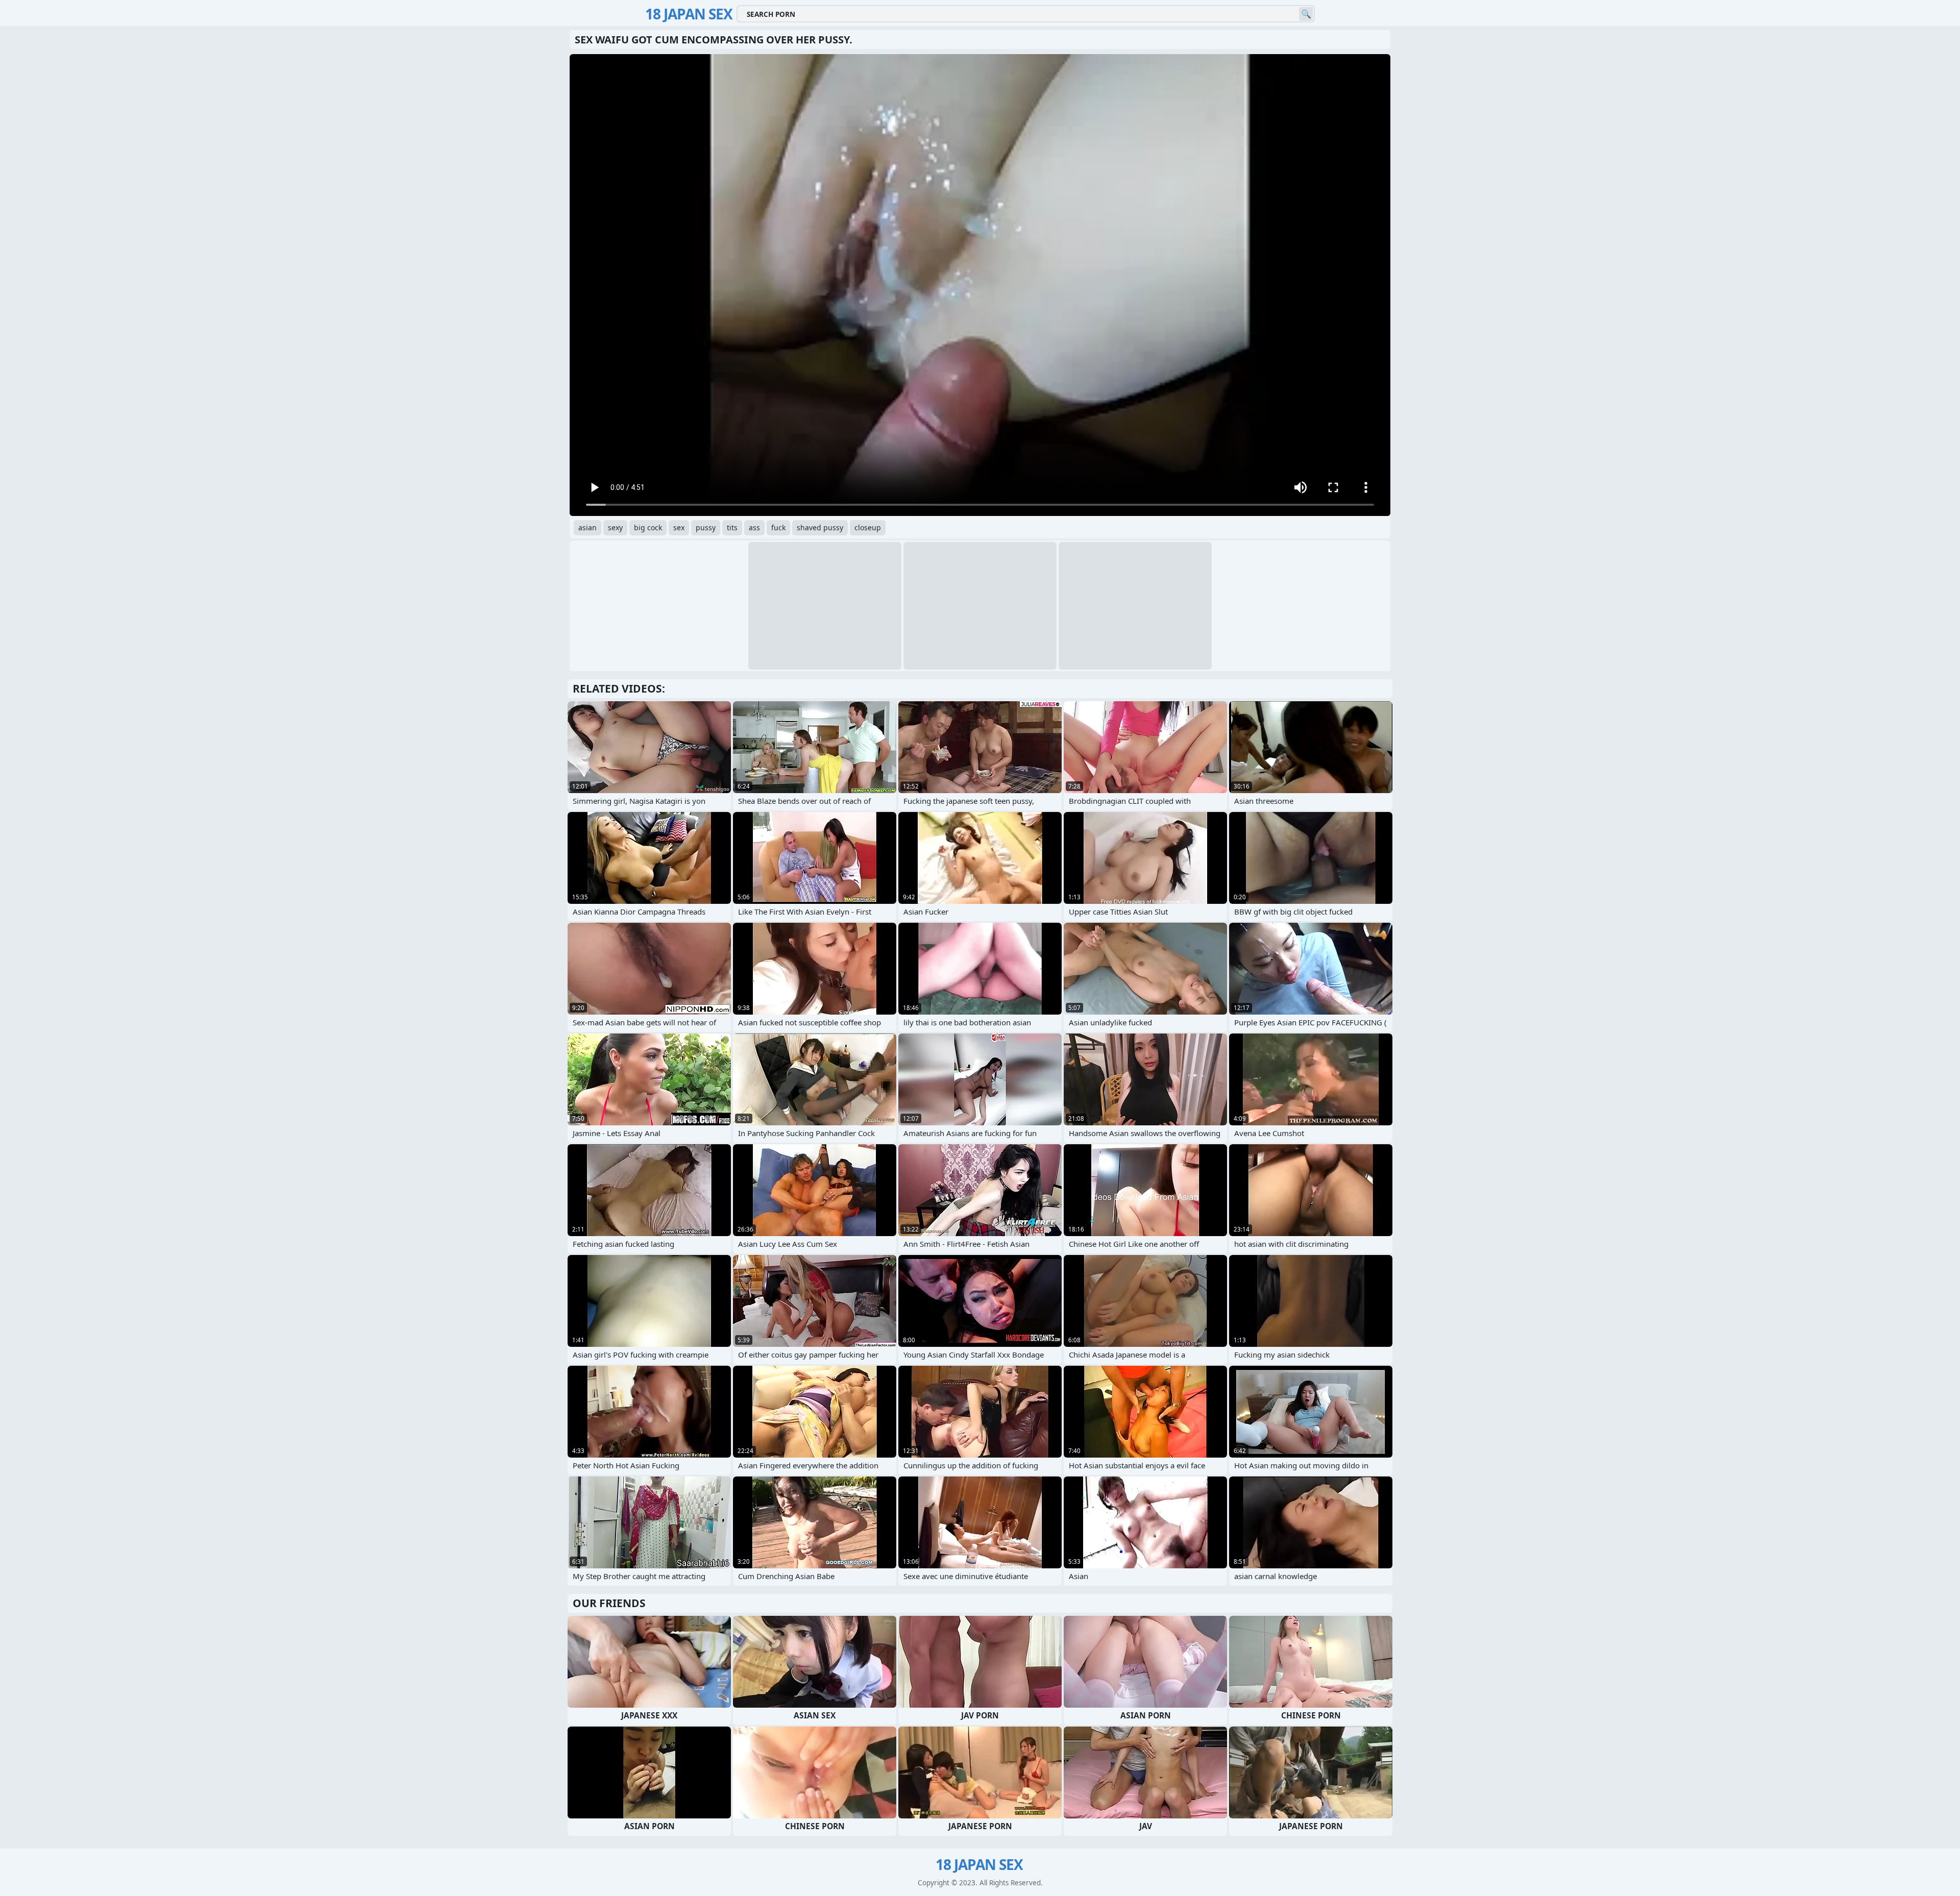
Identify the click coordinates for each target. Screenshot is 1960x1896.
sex (679, 527)
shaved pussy (820, 527)
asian (587, 527)
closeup (868, 527)
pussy (706, 527)
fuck (778, 527)
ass (754, 527)
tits (732, 527)
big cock (648, 527)
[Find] (1306, 14)
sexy (615, 527)
